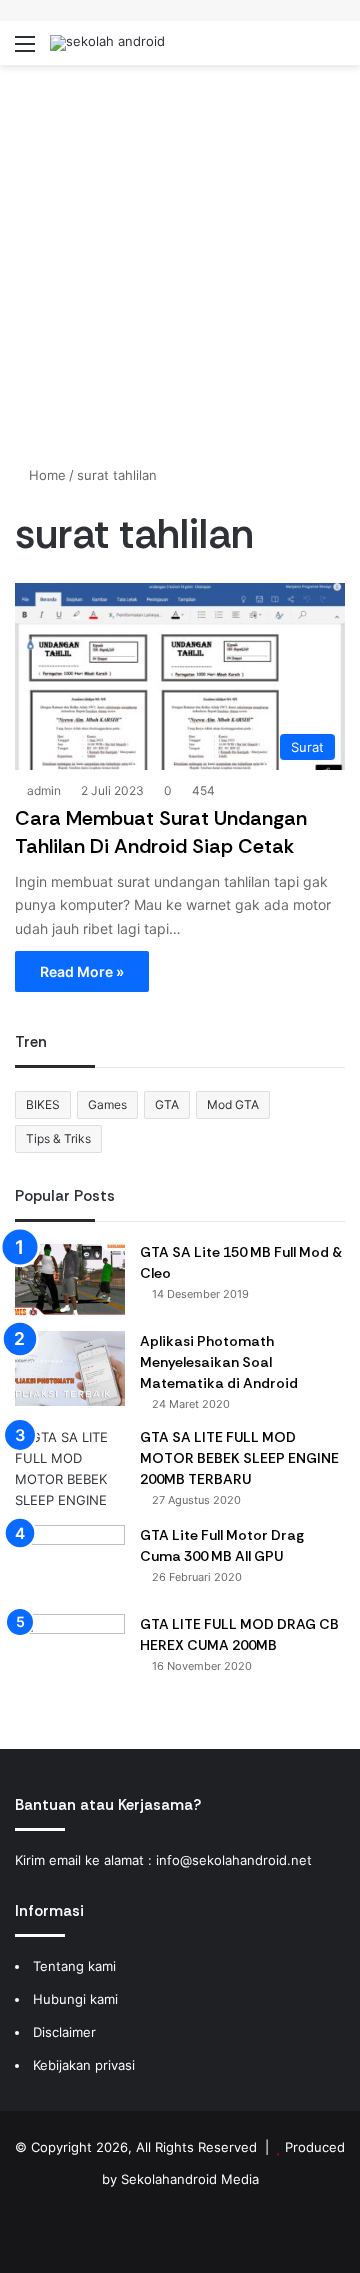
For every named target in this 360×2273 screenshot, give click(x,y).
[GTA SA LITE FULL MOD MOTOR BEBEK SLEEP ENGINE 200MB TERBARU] (70, 1469)
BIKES (43, 1104)
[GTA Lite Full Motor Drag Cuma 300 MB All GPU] (70, 1562)
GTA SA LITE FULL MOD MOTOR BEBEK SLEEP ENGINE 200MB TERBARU (239, 1458)
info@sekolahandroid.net (234, 1860)
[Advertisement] (180, 265)
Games (107, 1104)
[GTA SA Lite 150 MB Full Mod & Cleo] (70, 1279)
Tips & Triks (58, 1138)
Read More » (82, 971)
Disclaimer (64, 2032)
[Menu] (25, 50)
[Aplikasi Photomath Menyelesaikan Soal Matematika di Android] (70, 1368)
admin (44, 790)
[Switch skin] (300, 50)
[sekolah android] (107, 43)
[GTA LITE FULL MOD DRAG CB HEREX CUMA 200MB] (70, 1651)
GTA (167, 1104)
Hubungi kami (75, 1999)
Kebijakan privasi (84, 2065)
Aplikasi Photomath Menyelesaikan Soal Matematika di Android (219, 1362)
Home (45, 475)
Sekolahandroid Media (190, 2179)
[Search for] (335, 50)
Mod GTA (233, 1104)
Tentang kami (74, 1966)
